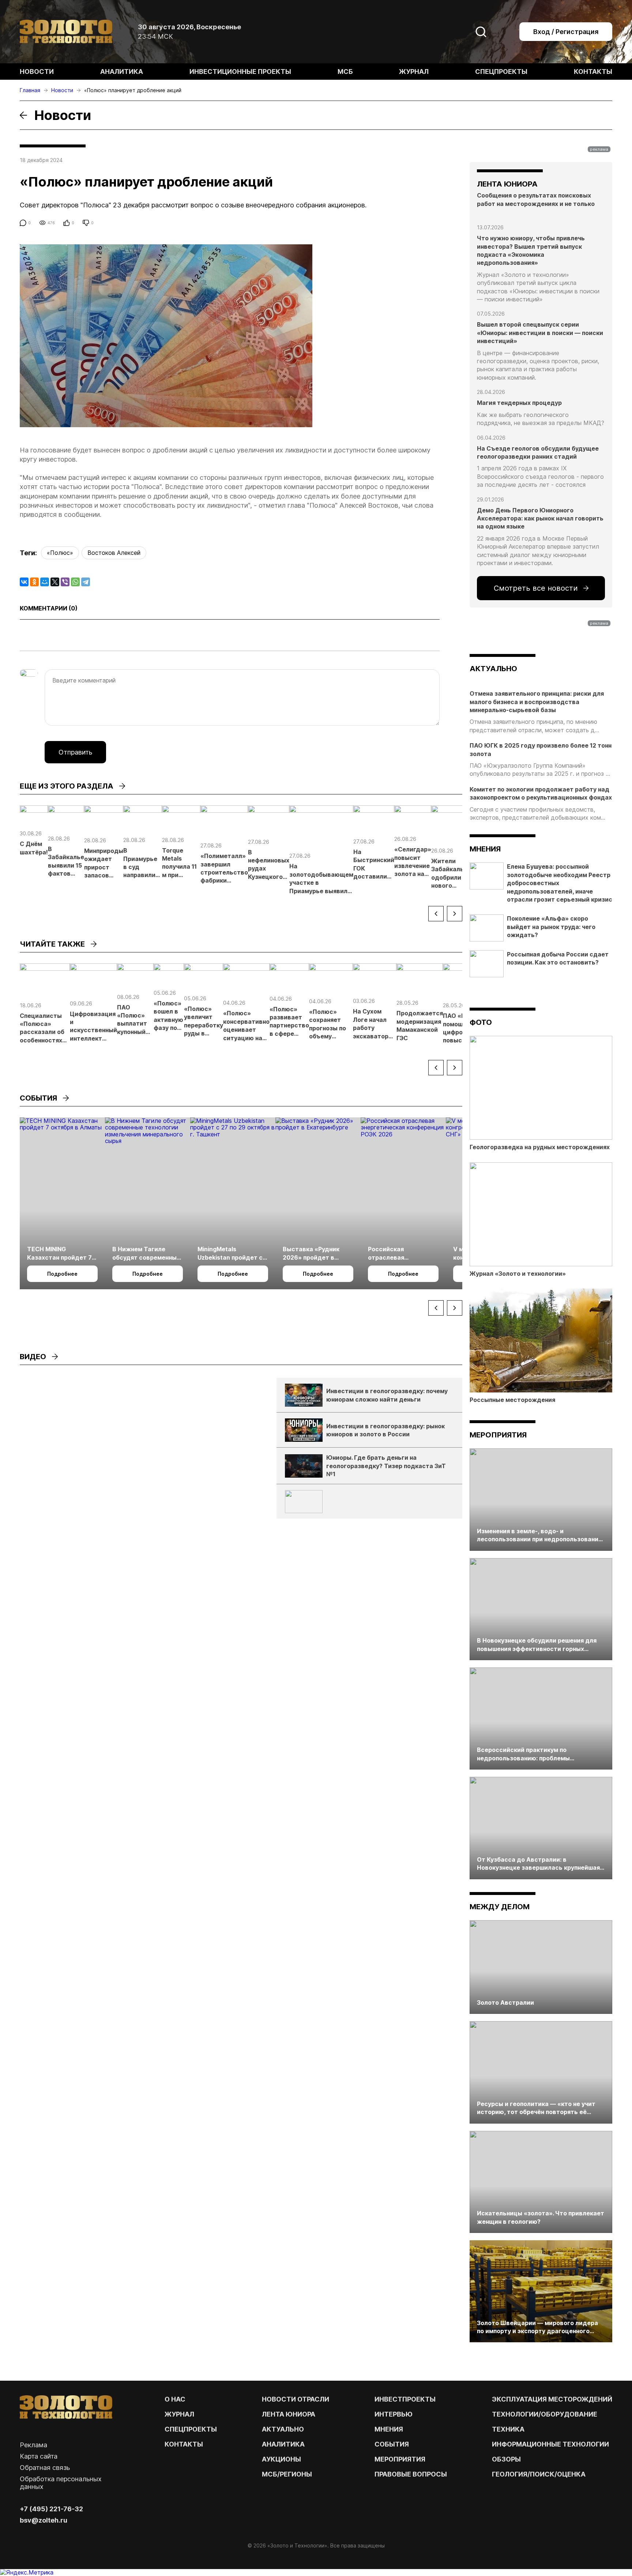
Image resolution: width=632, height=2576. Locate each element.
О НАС (175, 2399)
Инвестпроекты (405, 2399)
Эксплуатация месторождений (552, 2399)
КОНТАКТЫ (184, 2444)
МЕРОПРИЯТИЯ (400, 2459)
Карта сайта (39, 2456)
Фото (481, 1022)
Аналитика (122, 72)
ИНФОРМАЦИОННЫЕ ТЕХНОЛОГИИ (550, 2444)
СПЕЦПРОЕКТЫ (191, 2429)
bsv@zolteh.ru (44, 2520)
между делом (500, 1907)
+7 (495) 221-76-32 (51, 2509)
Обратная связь (45, 2468)
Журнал (414, 72)
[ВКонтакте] (24, 582)
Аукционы (281, 2459)
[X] (55, 582)
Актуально (283, 2429)
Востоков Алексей (114, 553)
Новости (37, 72)
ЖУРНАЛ (179, 2414)
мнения (485, 849)
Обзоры (506, 2459)
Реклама (33, 2445)
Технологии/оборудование (545, 2414)
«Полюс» (60, 553)
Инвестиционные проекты (240, 72)
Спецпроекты (501, 72)
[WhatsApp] (75, 582)
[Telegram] (86, 582)
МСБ (345, 72)
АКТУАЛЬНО (493, 669)
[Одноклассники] (34, 582)
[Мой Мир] (45, 582)
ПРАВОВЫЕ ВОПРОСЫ (411, 2474)
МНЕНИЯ (389, 2429)
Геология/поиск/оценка (539, 2474)
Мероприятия (498, 1435)
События (392, 2444)
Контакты (593, 72)
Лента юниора (289, 2414)
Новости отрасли (296, 2399)
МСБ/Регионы (287, 2474)
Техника (508, 2429)
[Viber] (65, 582)
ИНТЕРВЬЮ (394, 2414)
